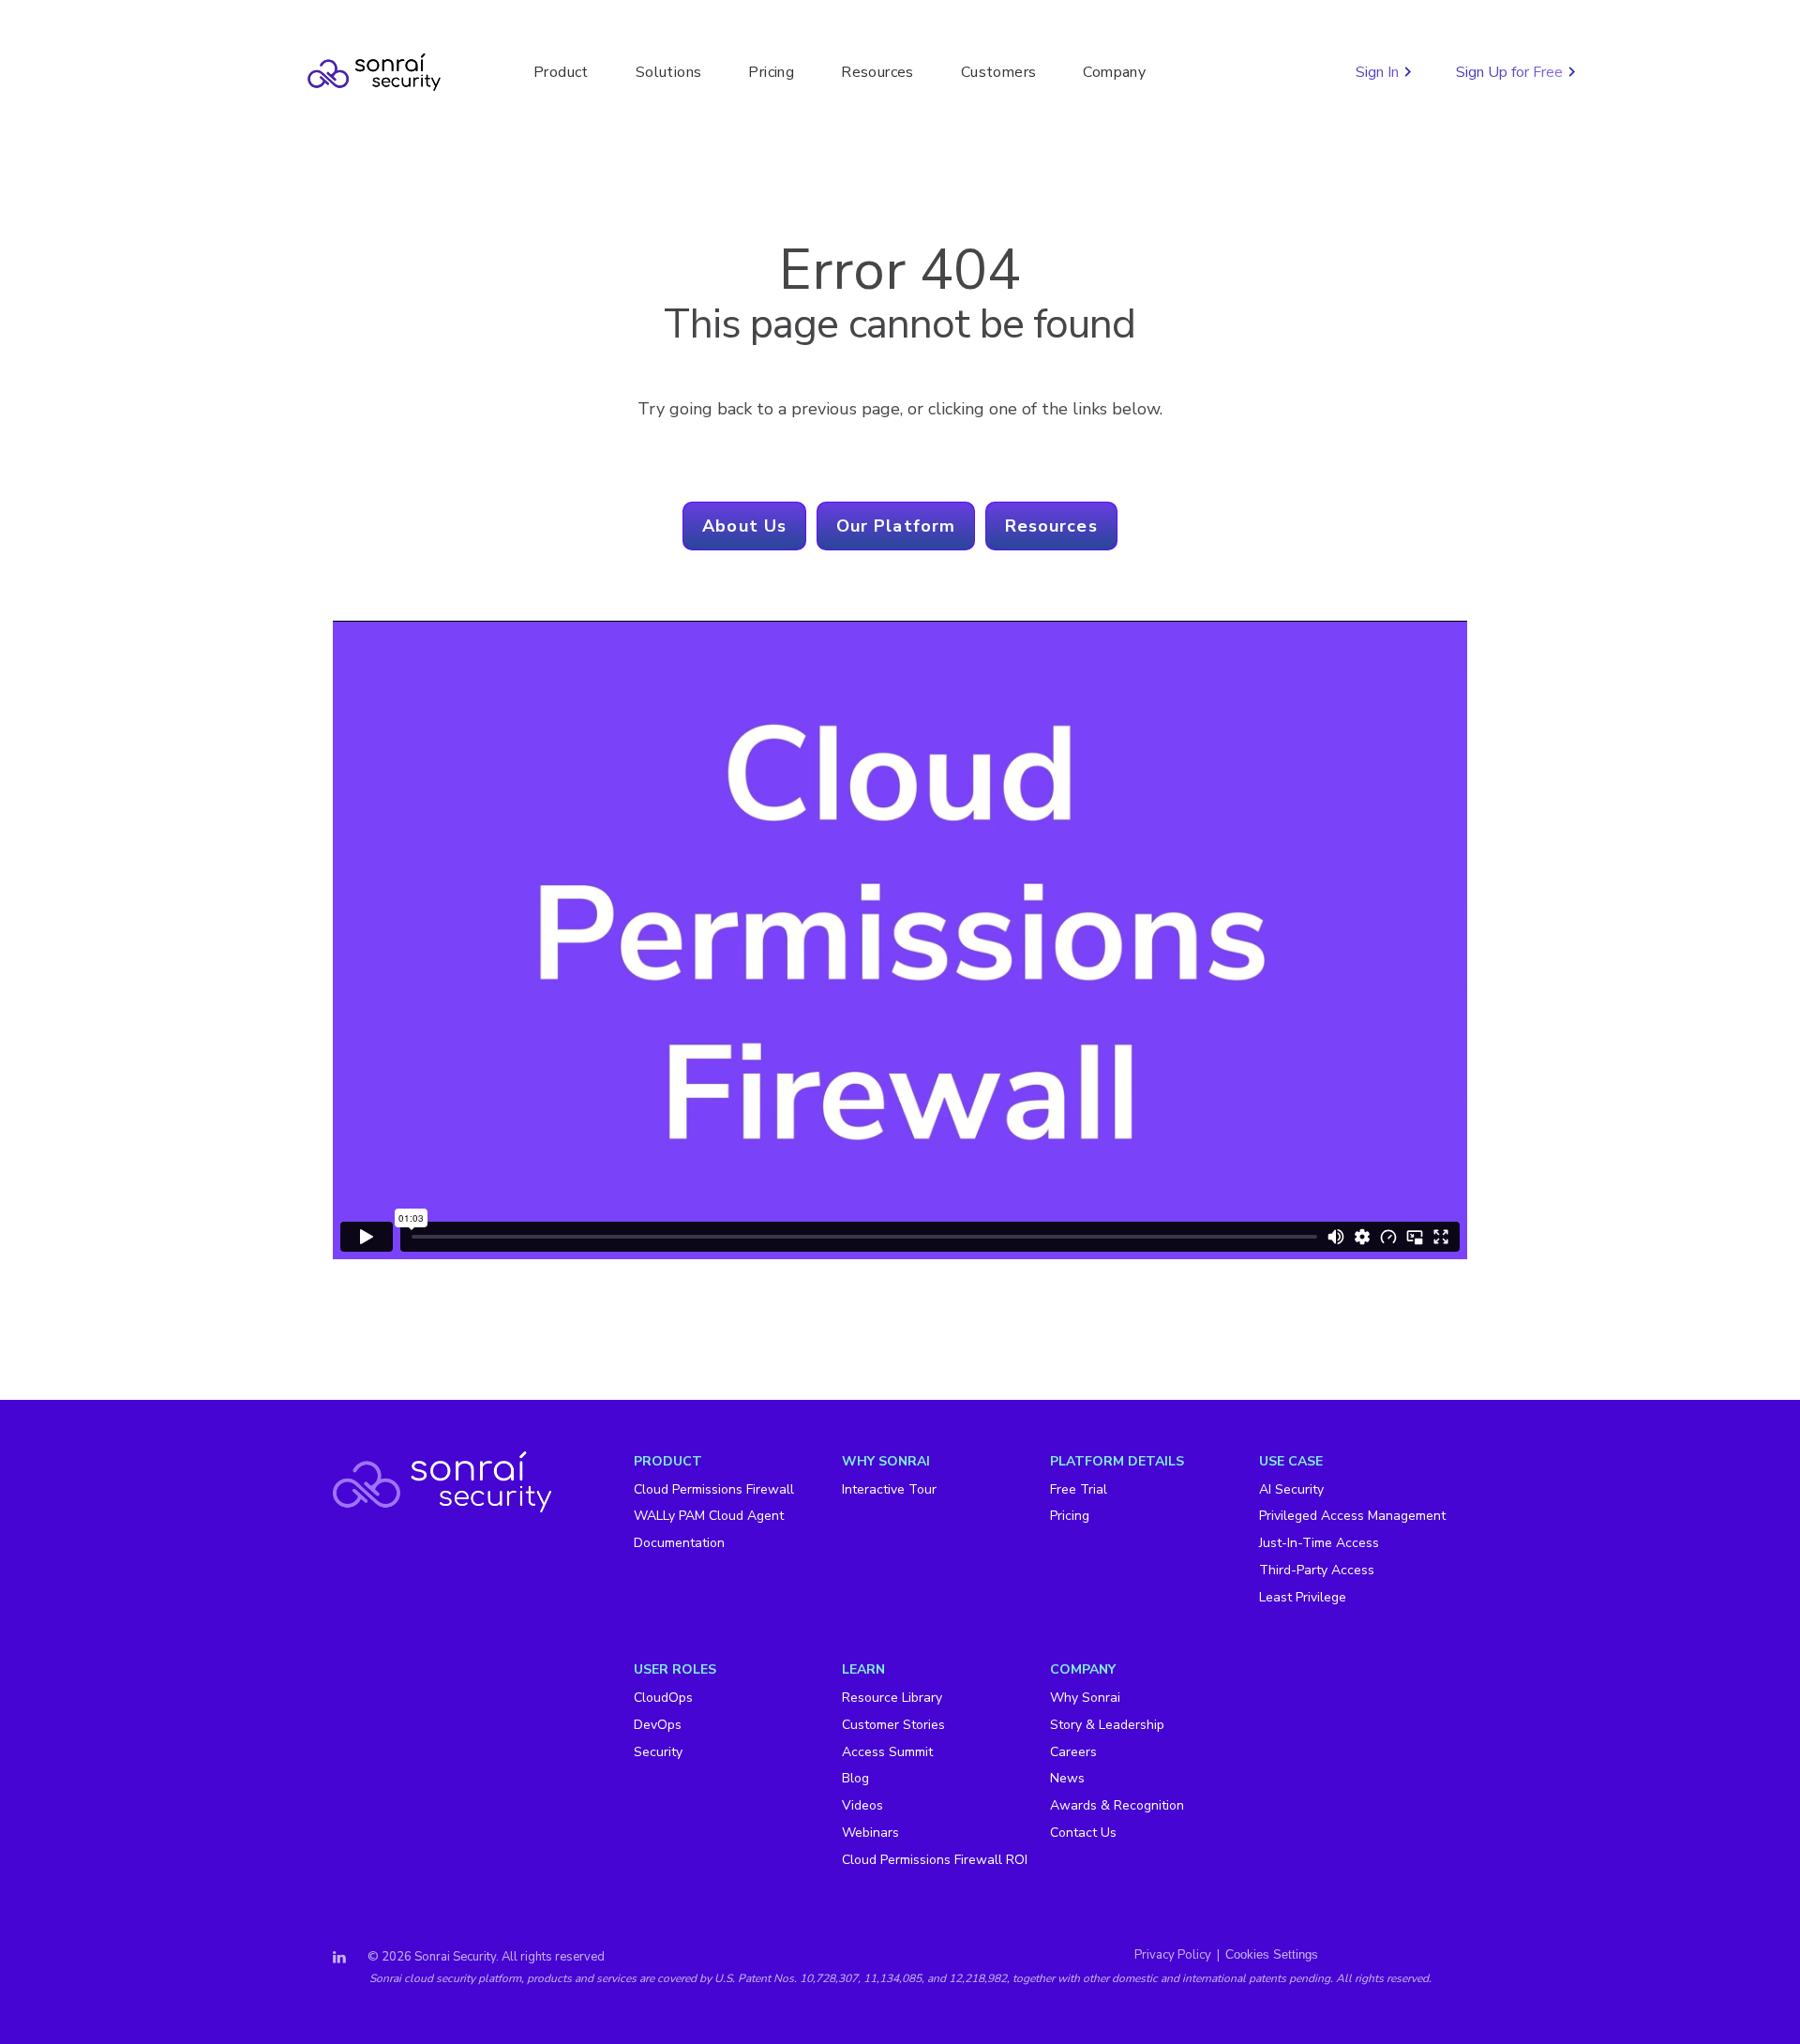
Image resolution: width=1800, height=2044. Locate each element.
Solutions (669, 72)
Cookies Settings (1272, 1954)
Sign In (1379, 72)
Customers (999, 72)
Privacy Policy (1173, 1955)
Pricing (771, 72)
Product (561, 72)
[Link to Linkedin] (339, 1958)
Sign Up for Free (1511, 72)
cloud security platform (463, 1978)
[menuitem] (738, 1527)
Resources (877, 72)
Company (1114, 72)
